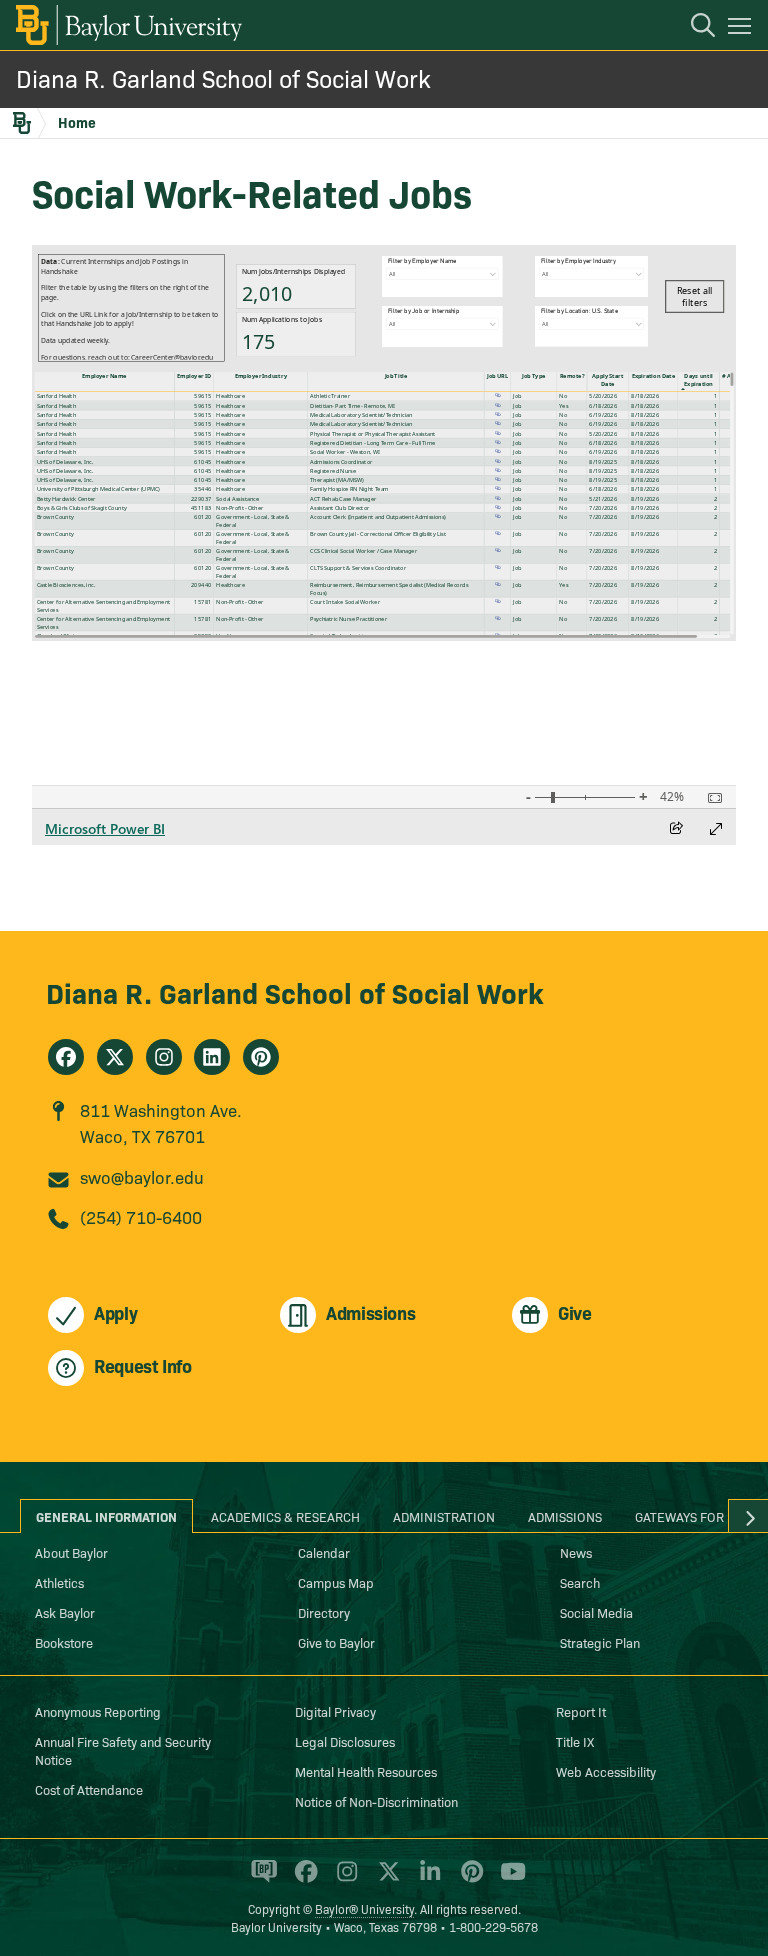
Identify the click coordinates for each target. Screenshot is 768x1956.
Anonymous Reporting (98, 1711)
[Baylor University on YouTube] (508, 1880)
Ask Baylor (65, 1612)
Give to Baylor (336, 1642)
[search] (693, 28)
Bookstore (64, 1642)
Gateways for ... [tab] (687, 1516)
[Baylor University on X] (385, 1880)
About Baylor (71, 1552)
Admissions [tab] (565, 1516)
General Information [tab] (106, 1516)
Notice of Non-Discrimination (376, 1801)
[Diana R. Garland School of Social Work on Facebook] (66, 1057)
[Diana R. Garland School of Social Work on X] (115, 1057)
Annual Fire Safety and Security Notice (123, 1750)
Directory (324, 1612)
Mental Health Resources (366, 1771)
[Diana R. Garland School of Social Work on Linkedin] (212, 1057)
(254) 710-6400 (141, 1216)
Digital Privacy (335, 1711)
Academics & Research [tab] (285, 1516)
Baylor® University (364, 1908)
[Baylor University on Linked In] (426, 1880)
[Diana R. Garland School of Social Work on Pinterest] (261, 1057)
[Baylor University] (127, 25)
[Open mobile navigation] (742, 29)
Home (77, 122)
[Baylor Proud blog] (260, 1880)
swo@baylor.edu (142, 1176)
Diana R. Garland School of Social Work (223, 77)
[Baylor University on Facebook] (302, 1880)
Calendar (324, 1552)
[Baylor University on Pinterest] (468, 1880)
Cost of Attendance (89, 1789)
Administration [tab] (444, 1516)
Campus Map (336, 1582)
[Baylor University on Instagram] (343, 1880)
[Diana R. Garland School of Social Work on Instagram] (164, 1057)
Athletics (59, 1582)
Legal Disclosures (345, 1741)
